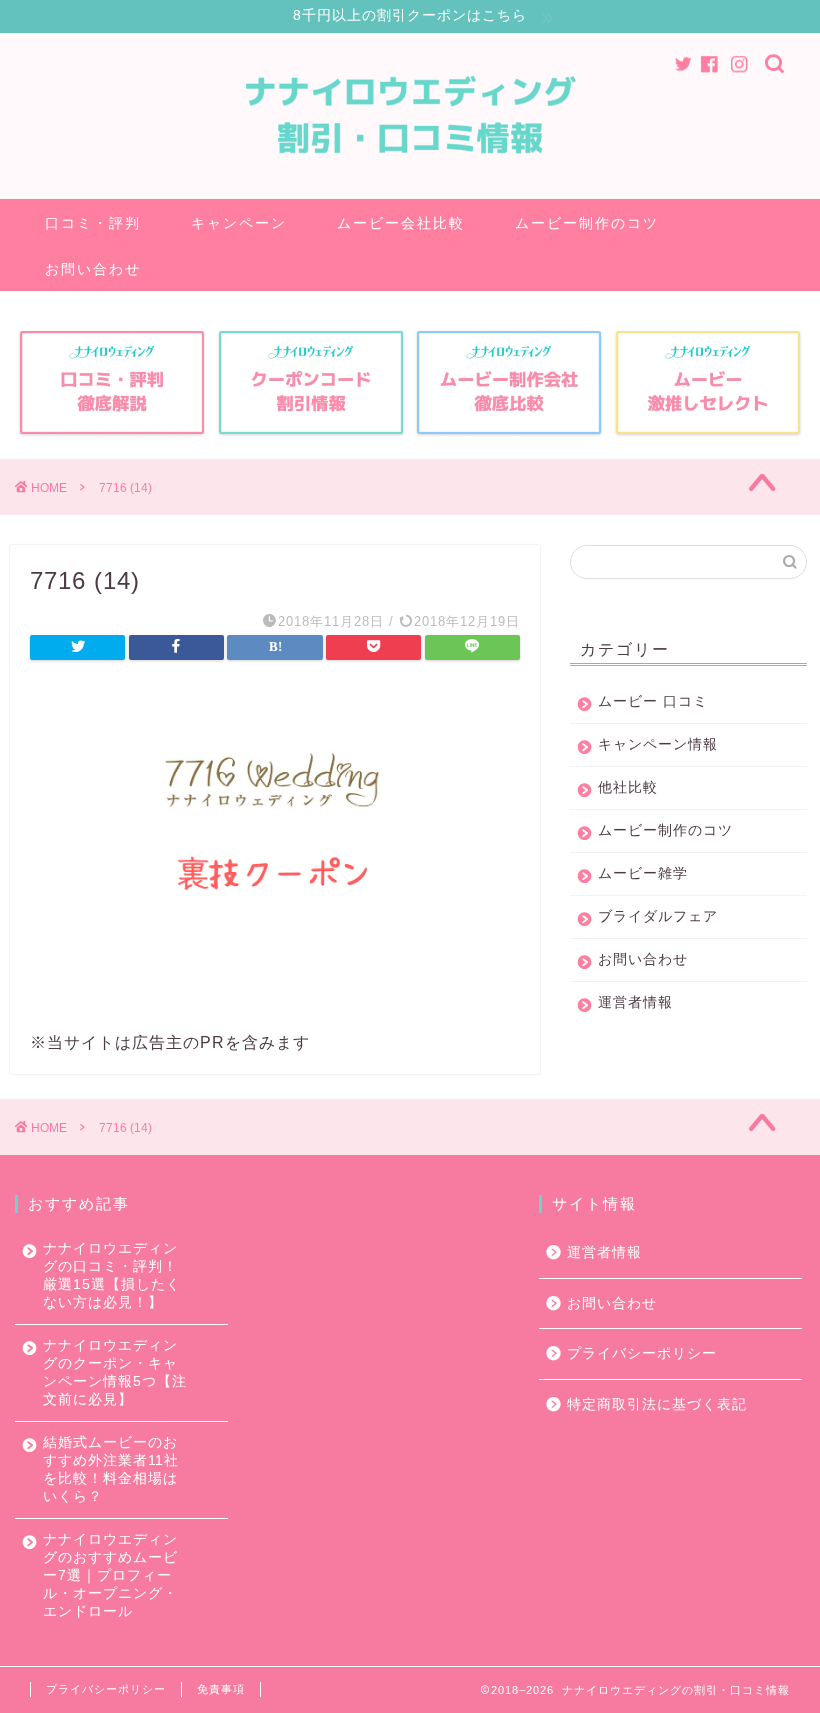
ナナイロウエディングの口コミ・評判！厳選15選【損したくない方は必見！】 (112, 1275)
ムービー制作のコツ (587, 223)
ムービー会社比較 (401, 223)
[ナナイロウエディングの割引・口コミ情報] (410, 184)
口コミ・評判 (93, 223)
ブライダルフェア (658, 916)
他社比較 (628, 787)
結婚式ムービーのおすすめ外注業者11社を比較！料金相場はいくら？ (111, 1469)
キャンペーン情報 (658, 744)
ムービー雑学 (643, 873)
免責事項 (221, 1689)
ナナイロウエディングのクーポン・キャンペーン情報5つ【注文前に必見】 (115, 1372)
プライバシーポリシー (642, 1353)
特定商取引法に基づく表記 (657, 1404)
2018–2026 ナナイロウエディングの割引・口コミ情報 (640, 1690)
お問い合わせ (93, 269)
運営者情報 (635, 1002)
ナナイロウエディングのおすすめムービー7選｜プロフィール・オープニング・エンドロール (110, 1575)
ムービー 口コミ (653, 701)
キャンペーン (239, 223)
